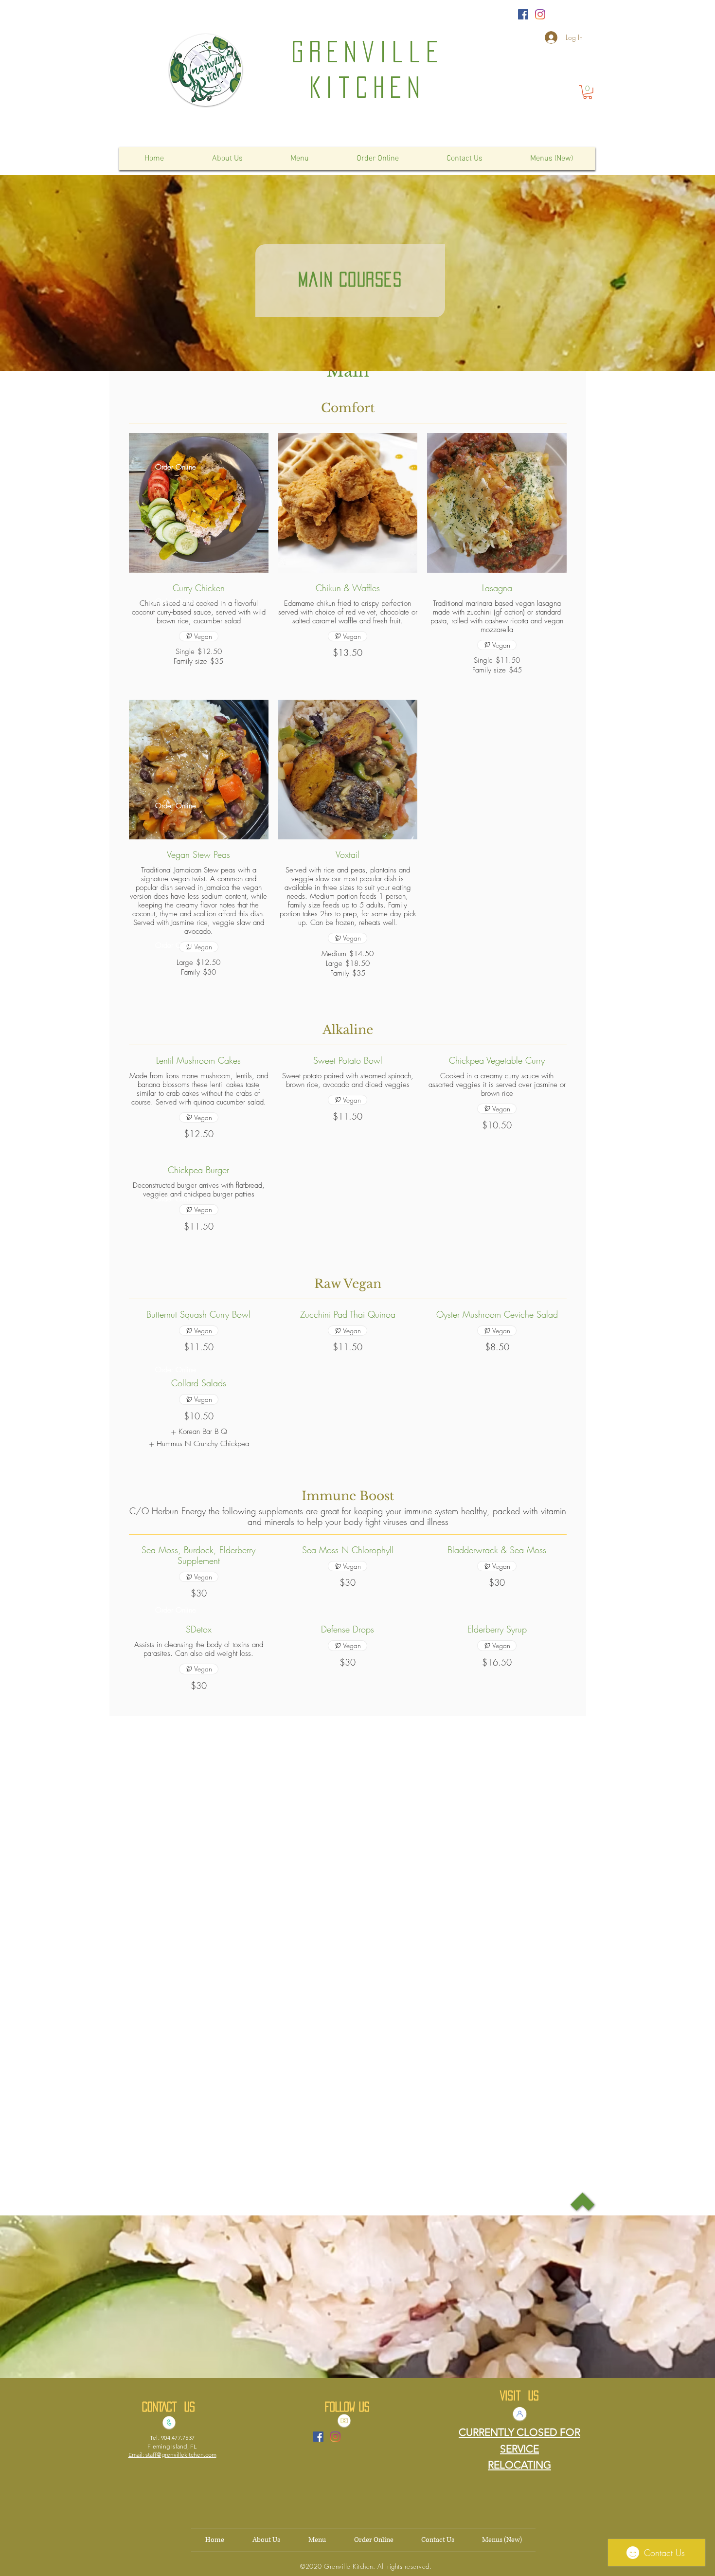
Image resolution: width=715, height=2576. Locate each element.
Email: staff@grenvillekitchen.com (172, 2455)
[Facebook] (523, 14)
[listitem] (199, 1432)
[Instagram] (540, 14)
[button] (588, 92)
